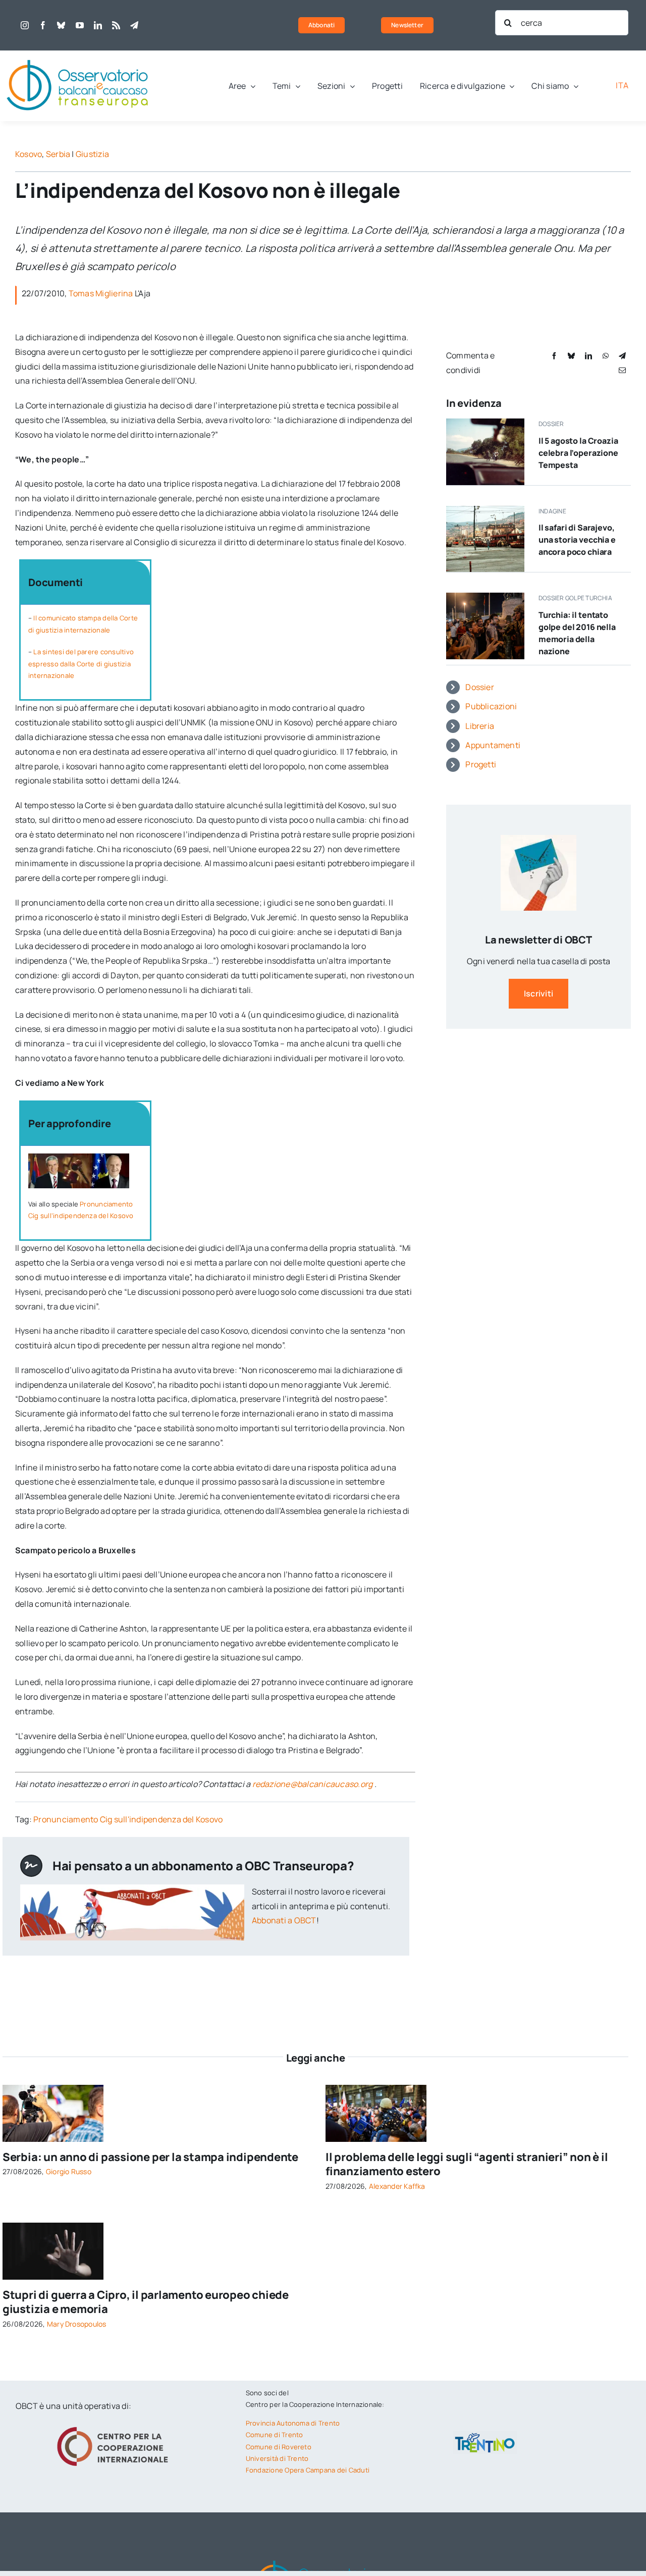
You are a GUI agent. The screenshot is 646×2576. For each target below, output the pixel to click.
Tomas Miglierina (101, 293)
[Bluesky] (571, 356)
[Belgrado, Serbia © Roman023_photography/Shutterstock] (53, 2089)
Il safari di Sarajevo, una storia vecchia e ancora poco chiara (577, 540)
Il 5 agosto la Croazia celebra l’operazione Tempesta (578, 453)
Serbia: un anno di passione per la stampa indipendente (150, 2157)
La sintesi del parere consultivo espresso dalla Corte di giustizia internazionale (81, 664)
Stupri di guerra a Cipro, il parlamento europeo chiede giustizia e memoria (146, 2302)
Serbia (58, 154)
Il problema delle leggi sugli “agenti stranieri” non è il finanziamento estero (467, 2164)
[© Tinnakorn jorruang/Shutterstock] (53, 2227)
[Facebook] (554, 356)
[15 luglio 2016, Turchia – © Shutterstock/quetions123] (485, 597)
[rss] (116, 25)
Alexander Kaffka (397, 2186)
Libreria (480, 726)
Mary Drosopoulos (77, 2324)
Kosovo (29, 154)
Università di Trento (277, 2458)
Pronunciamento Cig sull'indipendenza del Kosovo (128, 1819)
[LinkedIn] (588, 356)
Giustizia (92, 154)
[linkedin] (98, 25)
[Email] (622, 370)
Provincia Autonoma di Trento (293, 2423)
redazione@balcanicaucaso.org (313, 1784)
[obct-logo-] (78, 55)
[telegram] (134, 25)
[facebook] (43, 25)
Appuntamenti (493, 745)
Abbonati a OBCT (284, 1920)
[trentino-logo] (485, 2435)
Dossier (480, 687)
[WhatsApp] (606, 356)
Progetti (481, 764)
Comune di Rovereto (279, 2447)
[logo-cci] (115, 2426)
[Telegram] (622, 356)
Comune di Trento (275, 2435)
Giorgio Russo (69, 2171)
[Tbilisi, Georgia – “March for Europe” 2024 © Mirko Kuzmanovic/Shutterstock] (376, 2089)
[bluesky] (61, 25)
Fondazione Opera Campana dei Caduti (308, 2470)
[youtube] (80, 25)
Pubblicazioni (491, 706)
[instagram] (25, 25)
